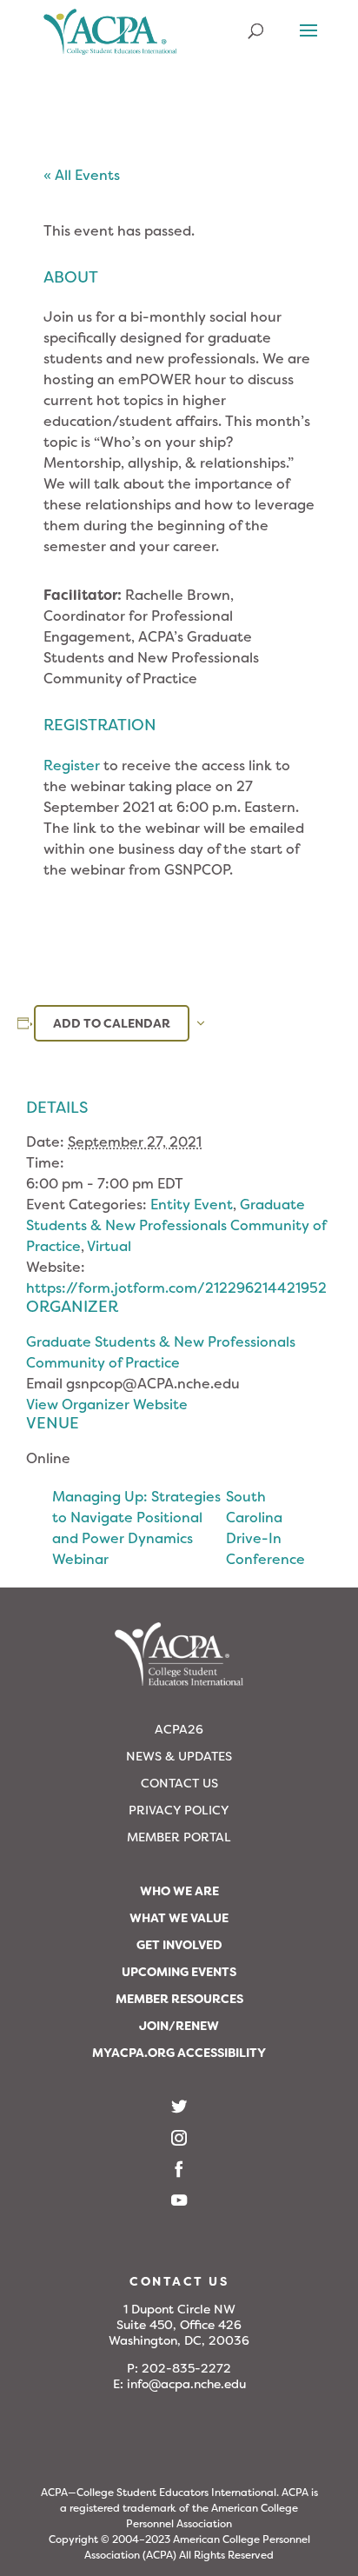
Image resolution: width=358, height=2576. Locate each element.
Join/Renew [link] (179, 2026)
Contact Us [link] (179, 1783)
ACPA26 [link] (179, 1729)
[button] (308, 42)
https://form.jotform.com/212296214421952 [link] (176, 1288)
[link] (110, 39)
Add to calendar (112, 1023)
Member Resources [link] (179, 1999)
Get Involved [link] (179, 1945)
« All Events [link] (82, 175)
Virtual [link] (109, 1246)
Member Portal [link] (179, 1837)
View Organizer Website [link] (107, 1404)
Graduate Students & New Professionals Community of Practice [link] (176, 1225)
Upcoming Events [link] (179, 1972)
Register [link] (72, 765)
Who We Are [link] (179, 1891)
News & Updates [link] (179, 1756)
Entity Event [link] (192, 1205)
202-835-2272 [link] (186, 2368)
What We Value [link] (179, 1918)
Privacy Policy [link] (179, 1810)
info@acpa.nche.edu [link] (186, 2384)
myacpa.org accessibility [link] (179, 2053)
